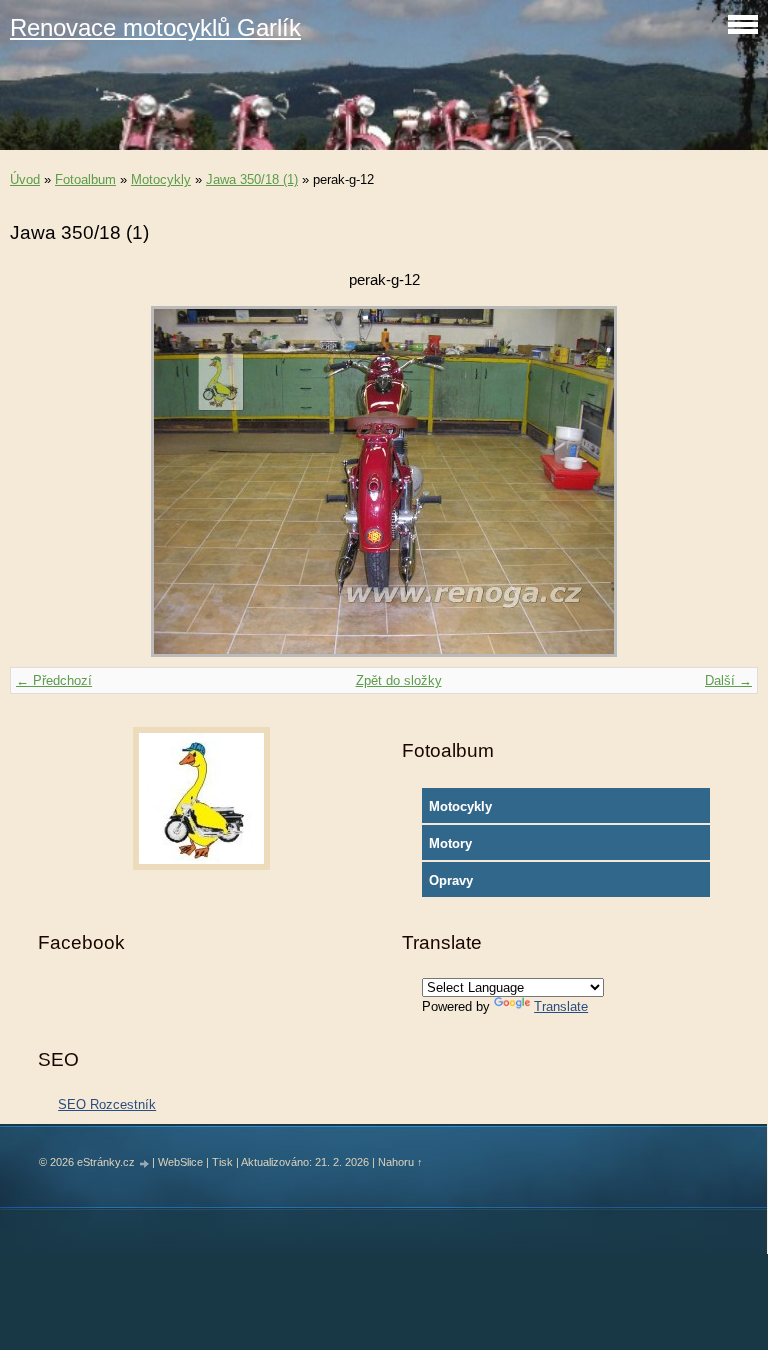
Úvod (25, 179)
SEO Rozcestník (107, 1104)
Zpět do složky (399, 680)
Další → (728, 680)
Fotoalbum (85, 179)
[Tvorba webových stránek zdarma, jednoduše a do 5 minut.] (145, 1163)
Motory (450, 843)
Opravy (451, 880)
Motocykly (161, 179)
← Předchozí (54, 680)
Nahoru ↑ (400, 1162)
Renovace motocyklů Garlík (155, 27)
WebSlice (180, 1162)
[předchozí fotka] (42, 481)
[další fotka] (725, 481)
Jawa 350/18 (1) (252, 179)
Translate (561, 1006)
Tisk (222, 1162)
